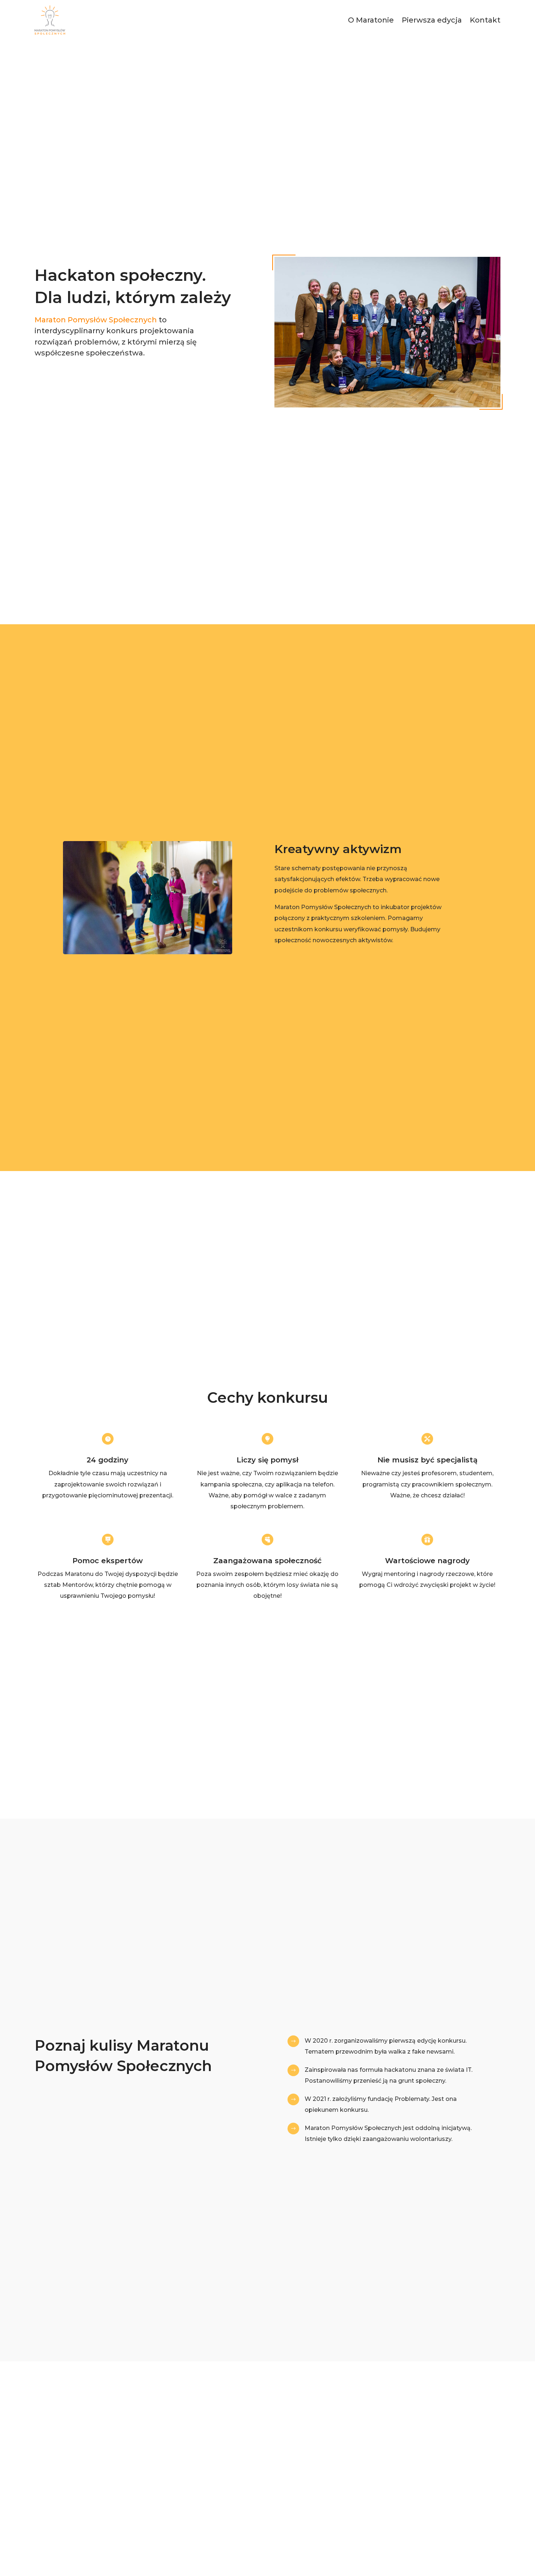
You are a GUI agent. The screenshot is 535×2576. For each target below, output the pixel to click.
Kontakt (485, 20)
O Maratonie (371, 20)
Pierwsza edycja (432, 20)
